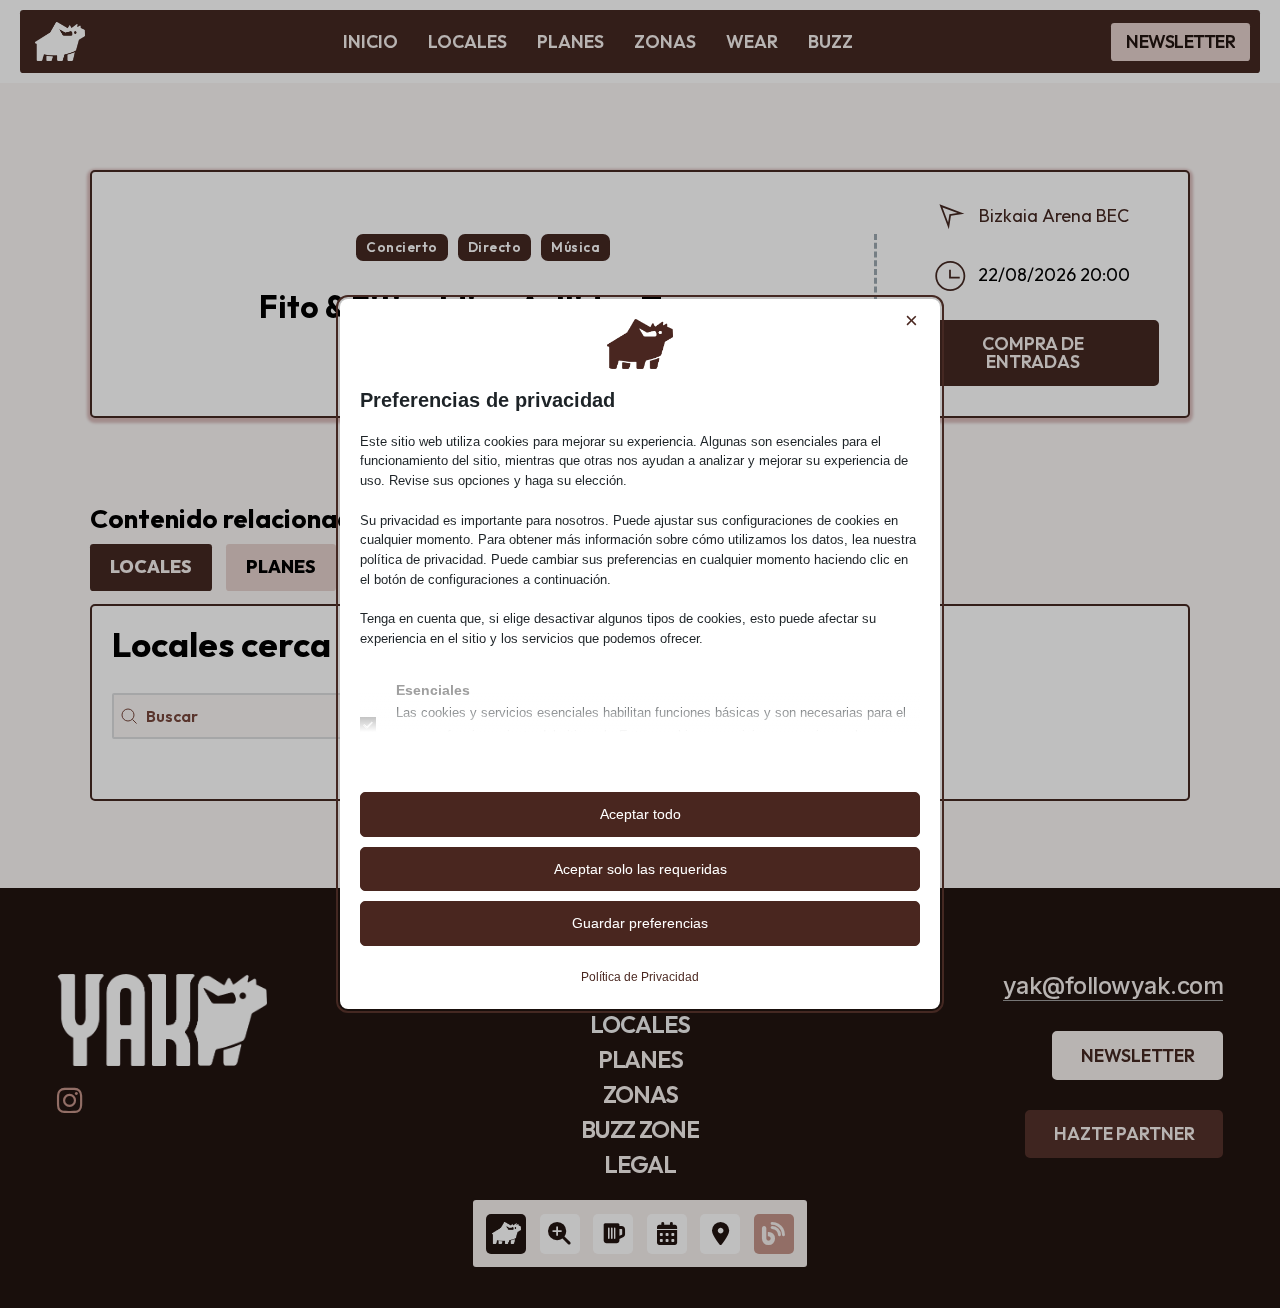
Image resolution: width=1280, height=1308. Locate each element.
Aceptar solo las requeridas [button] (640, 869)
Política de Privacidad (640, 977)
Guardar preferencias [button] (640, 923)
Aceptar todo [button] (640, 814)
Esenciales (433, 690)
